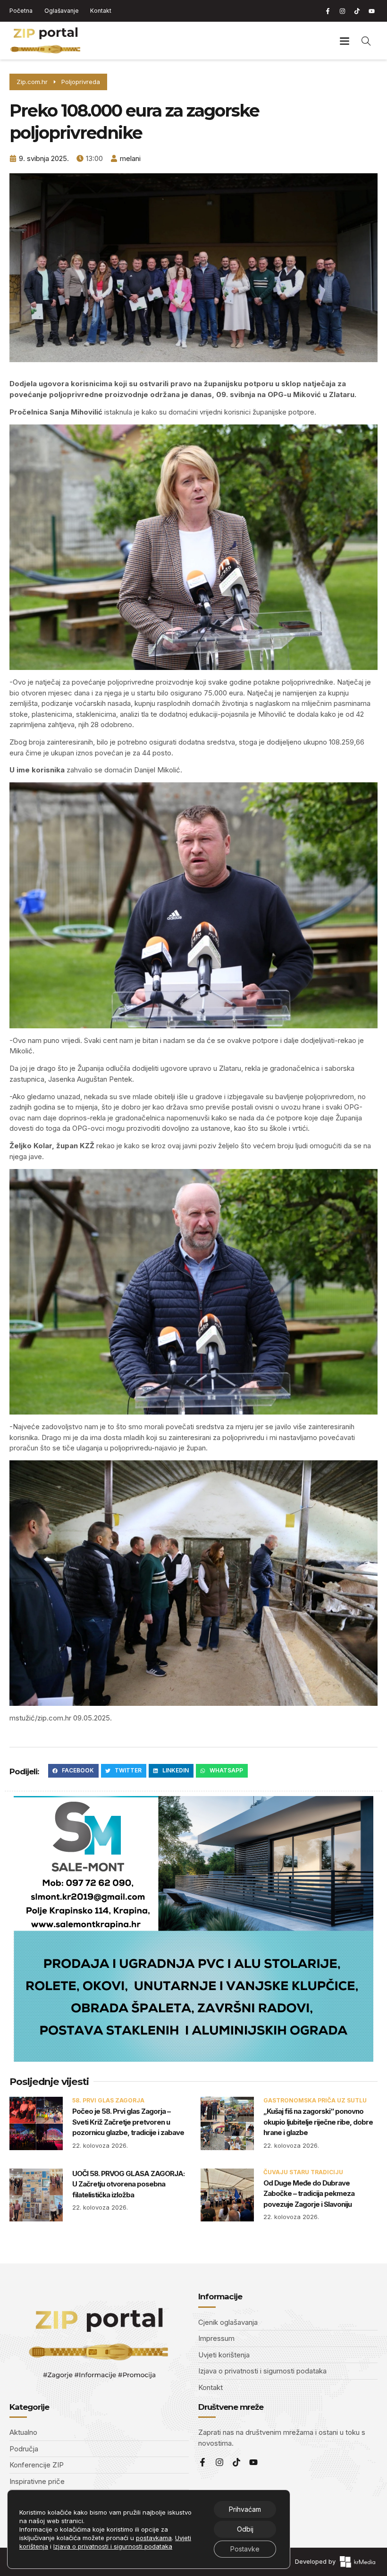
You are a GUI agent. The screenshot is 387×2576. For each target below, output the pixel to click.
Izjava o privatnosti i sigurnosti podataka (113, 2546)
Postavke (245, 2549)
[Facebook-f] (328, 11)
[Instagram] (342, 11)
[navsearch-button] (366, 41)
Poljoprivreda (81, 82)
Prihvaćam (245, 2509)
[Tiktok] (357, 11)
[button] (344, 41)
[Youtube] (371, 11)
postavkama (154, 2538)
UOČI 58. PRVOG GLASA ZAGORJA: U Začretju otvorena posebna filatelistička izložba (128, 2184)
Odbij (245, 2529)
